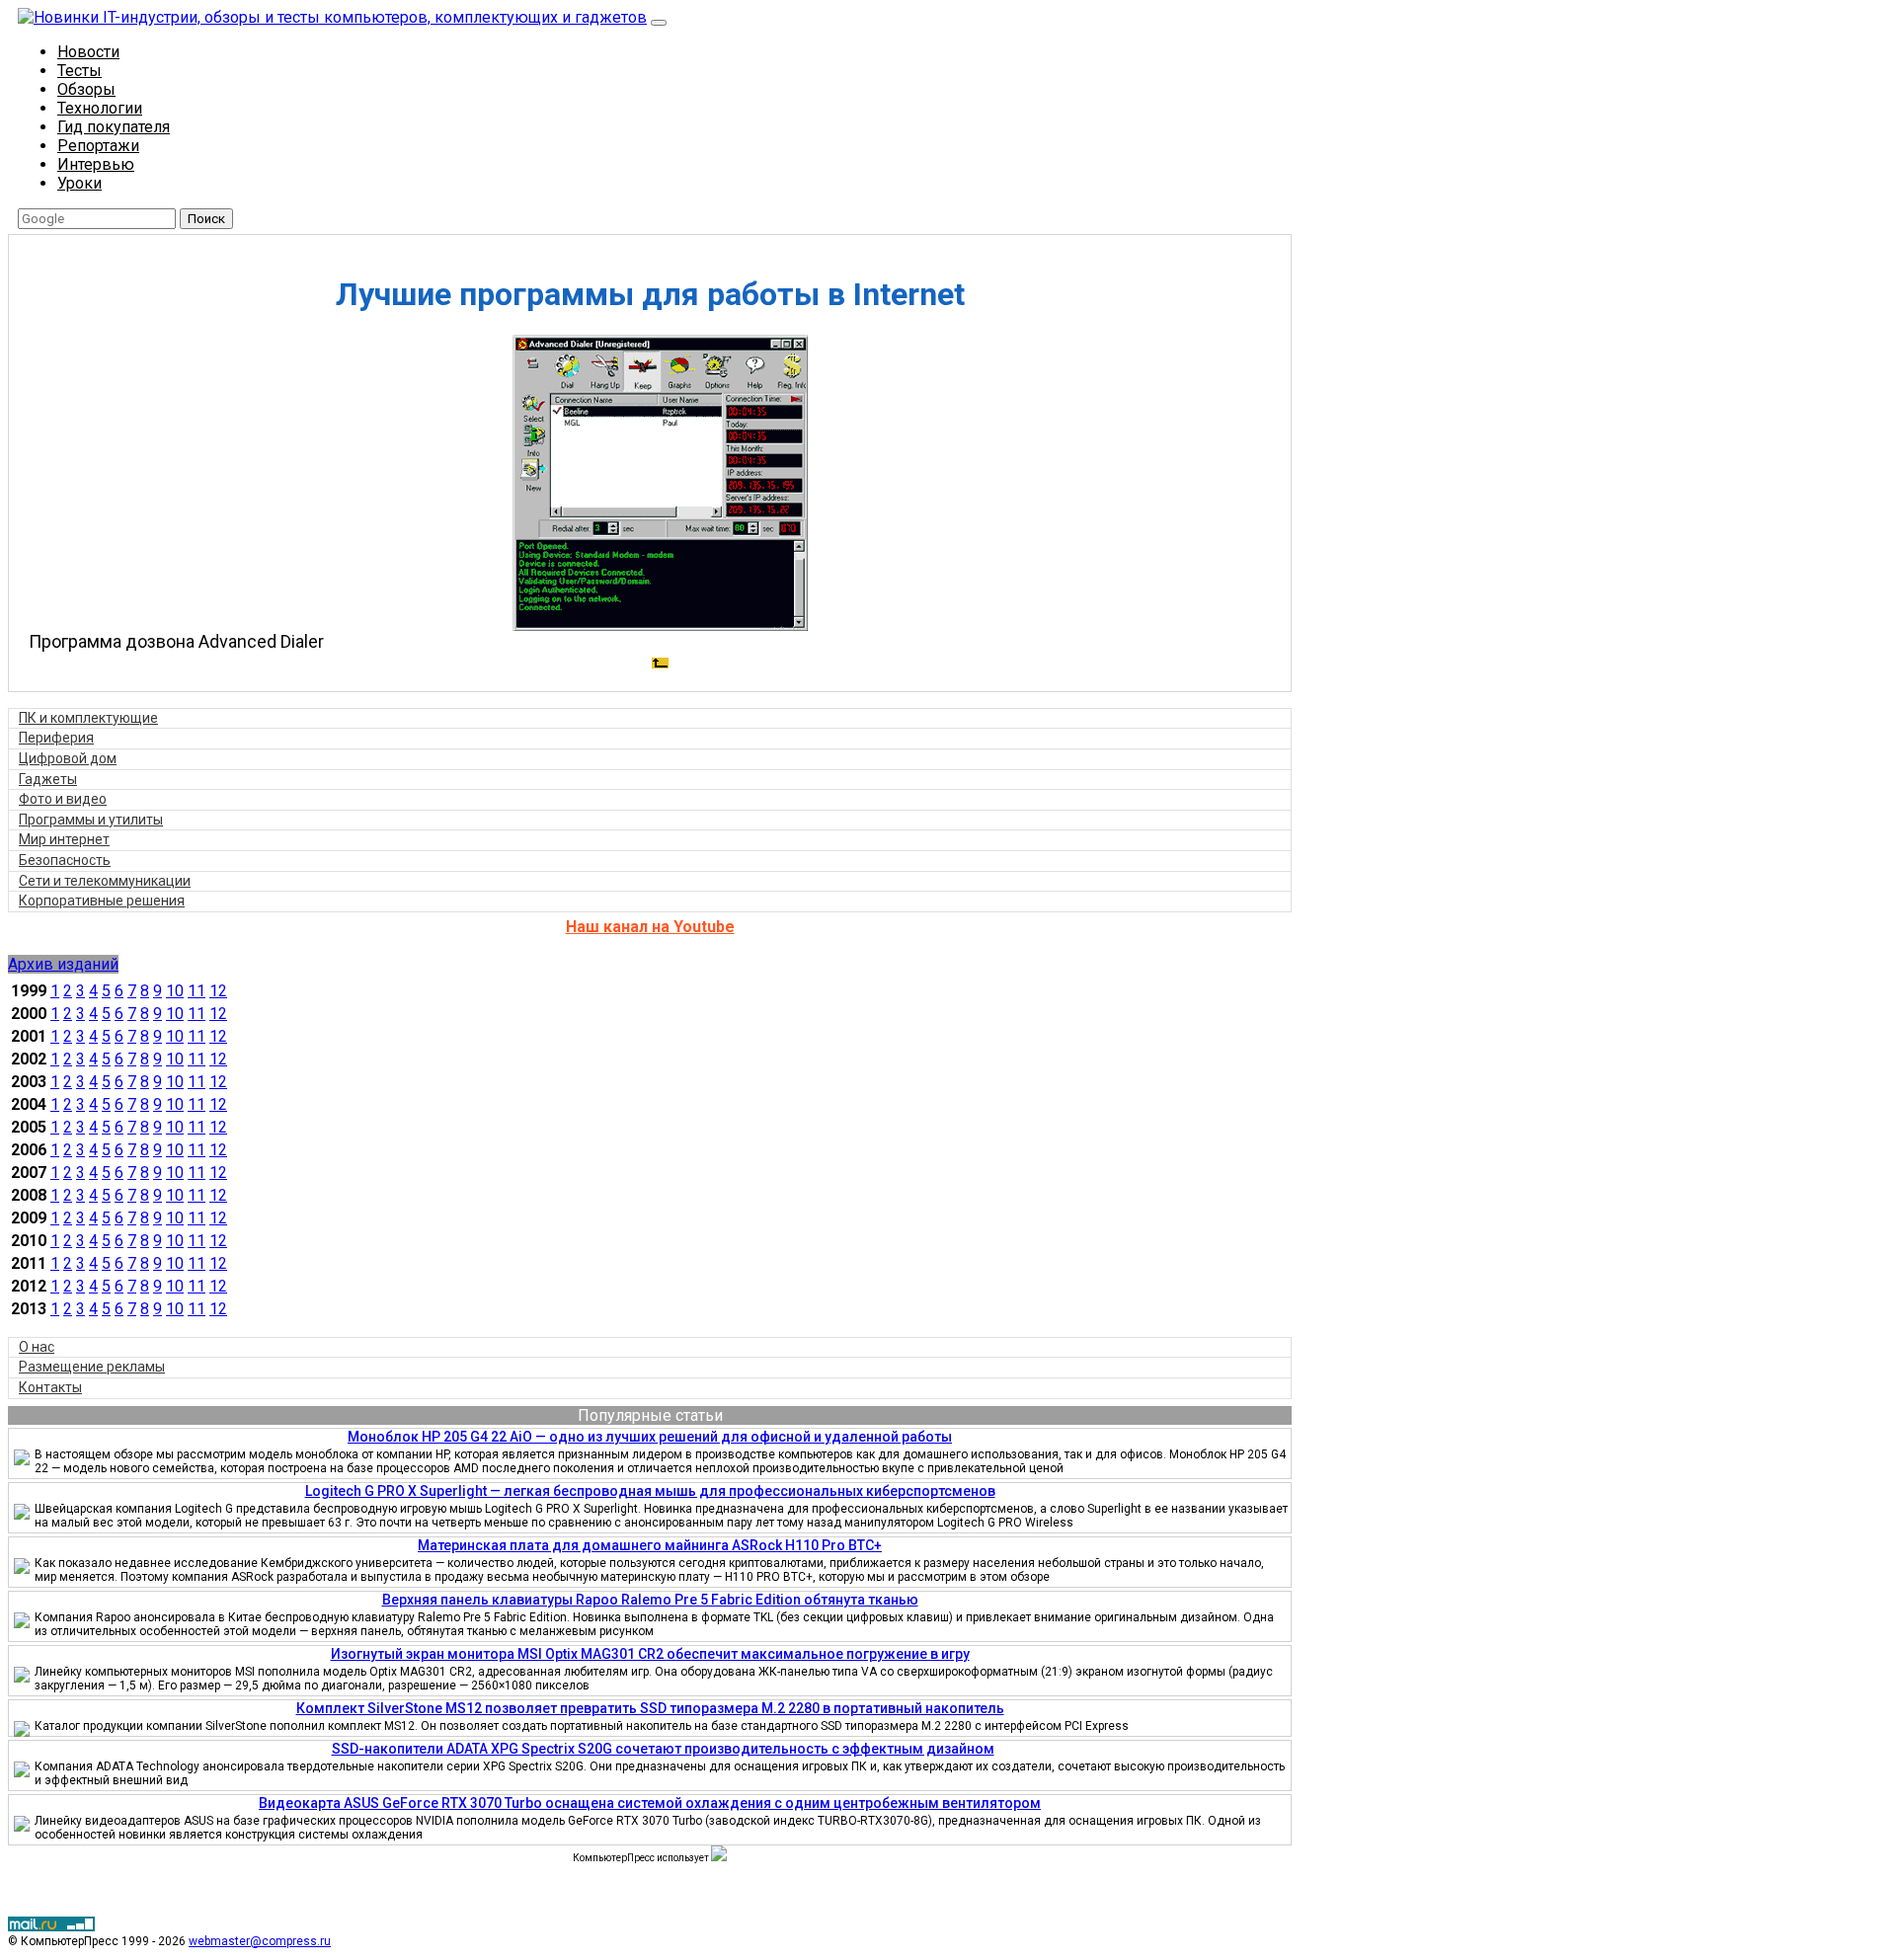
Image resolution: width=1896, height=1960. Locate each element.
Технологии (100, 108)
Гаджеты (48, 779)
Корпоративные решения (102, 901)
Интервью (96, 164)
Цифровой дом (68, 758)
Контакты (50, 1387)
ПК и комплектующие (88, 718)
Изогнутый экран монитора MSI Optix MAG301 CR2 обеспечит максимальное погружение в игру (650, 1654)
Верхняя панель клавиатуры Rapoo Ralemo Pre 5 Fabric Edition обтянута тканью (650, 1600)
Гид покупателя (114, 127)
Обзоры (86, 89)
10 (175, 991)
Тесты (79, 71)
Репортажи (98, 146)
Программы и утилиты (91, 820)
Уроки (79, 183)
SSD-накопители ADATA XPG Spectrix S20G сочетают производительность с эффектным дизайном (663, 1749)
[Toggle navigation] (659, 23)
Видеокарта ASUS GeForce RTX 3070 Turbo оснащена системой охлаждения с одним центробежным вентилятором (650, 1803)
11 (197, 991)
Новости (88, 52)
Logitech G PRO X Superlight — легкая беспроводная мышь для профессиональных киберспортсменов (650, 1491)
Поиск (206, 219)
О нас (37, 1347)
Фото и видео (63, 799)
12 (218, 991)
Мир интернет (64, 839)
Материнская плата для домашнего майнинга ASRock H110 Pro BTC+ (650, 1545)
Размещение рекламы (92, 1367)
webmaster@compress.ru (260, 1941)
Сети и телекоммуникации (105, 881)
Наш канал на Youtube (650, 927)
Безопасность (65, 860)
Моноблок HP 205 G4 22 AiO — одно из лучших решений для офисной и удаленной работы (650, 1437)
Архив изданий (63, 964)
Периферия (56, 738)
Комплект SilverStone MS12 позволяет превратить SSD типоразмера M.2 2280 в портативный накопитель (650, 1708)
